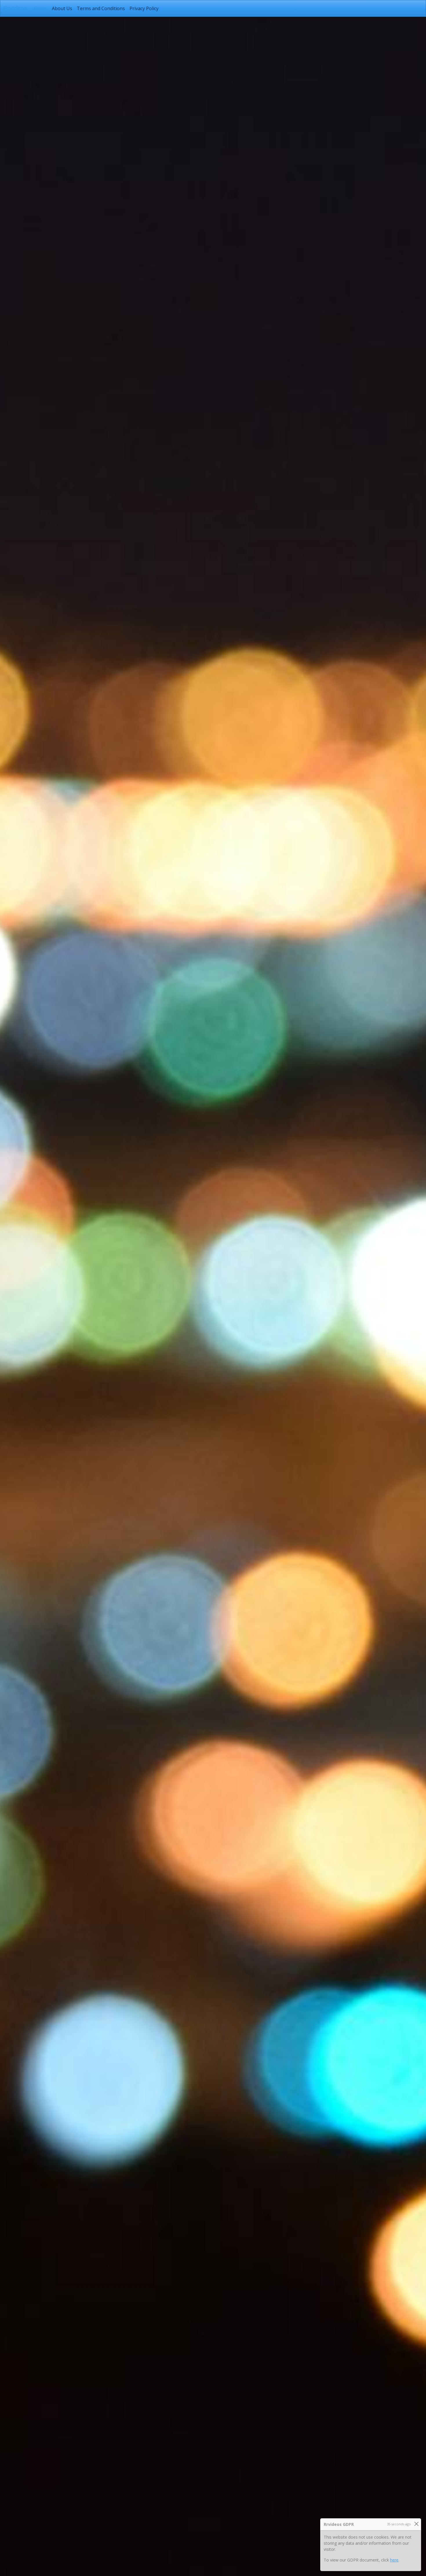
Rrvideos (16, 8)
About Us (62, 8)
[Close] (416, 2524)
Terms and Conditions (101, 8)
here (394, 2560)
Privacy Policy (144, 8)
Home (42, 8)
